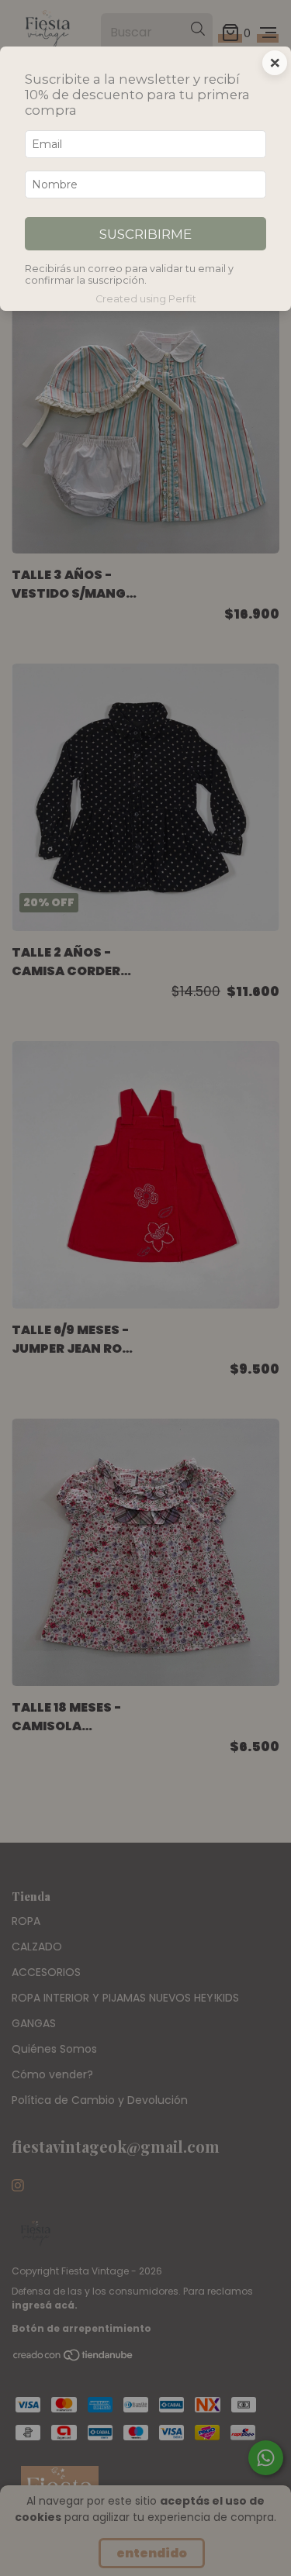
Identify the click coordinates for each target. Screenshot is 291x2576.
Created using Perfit (146, 299)
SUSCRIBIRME (145, 234)
